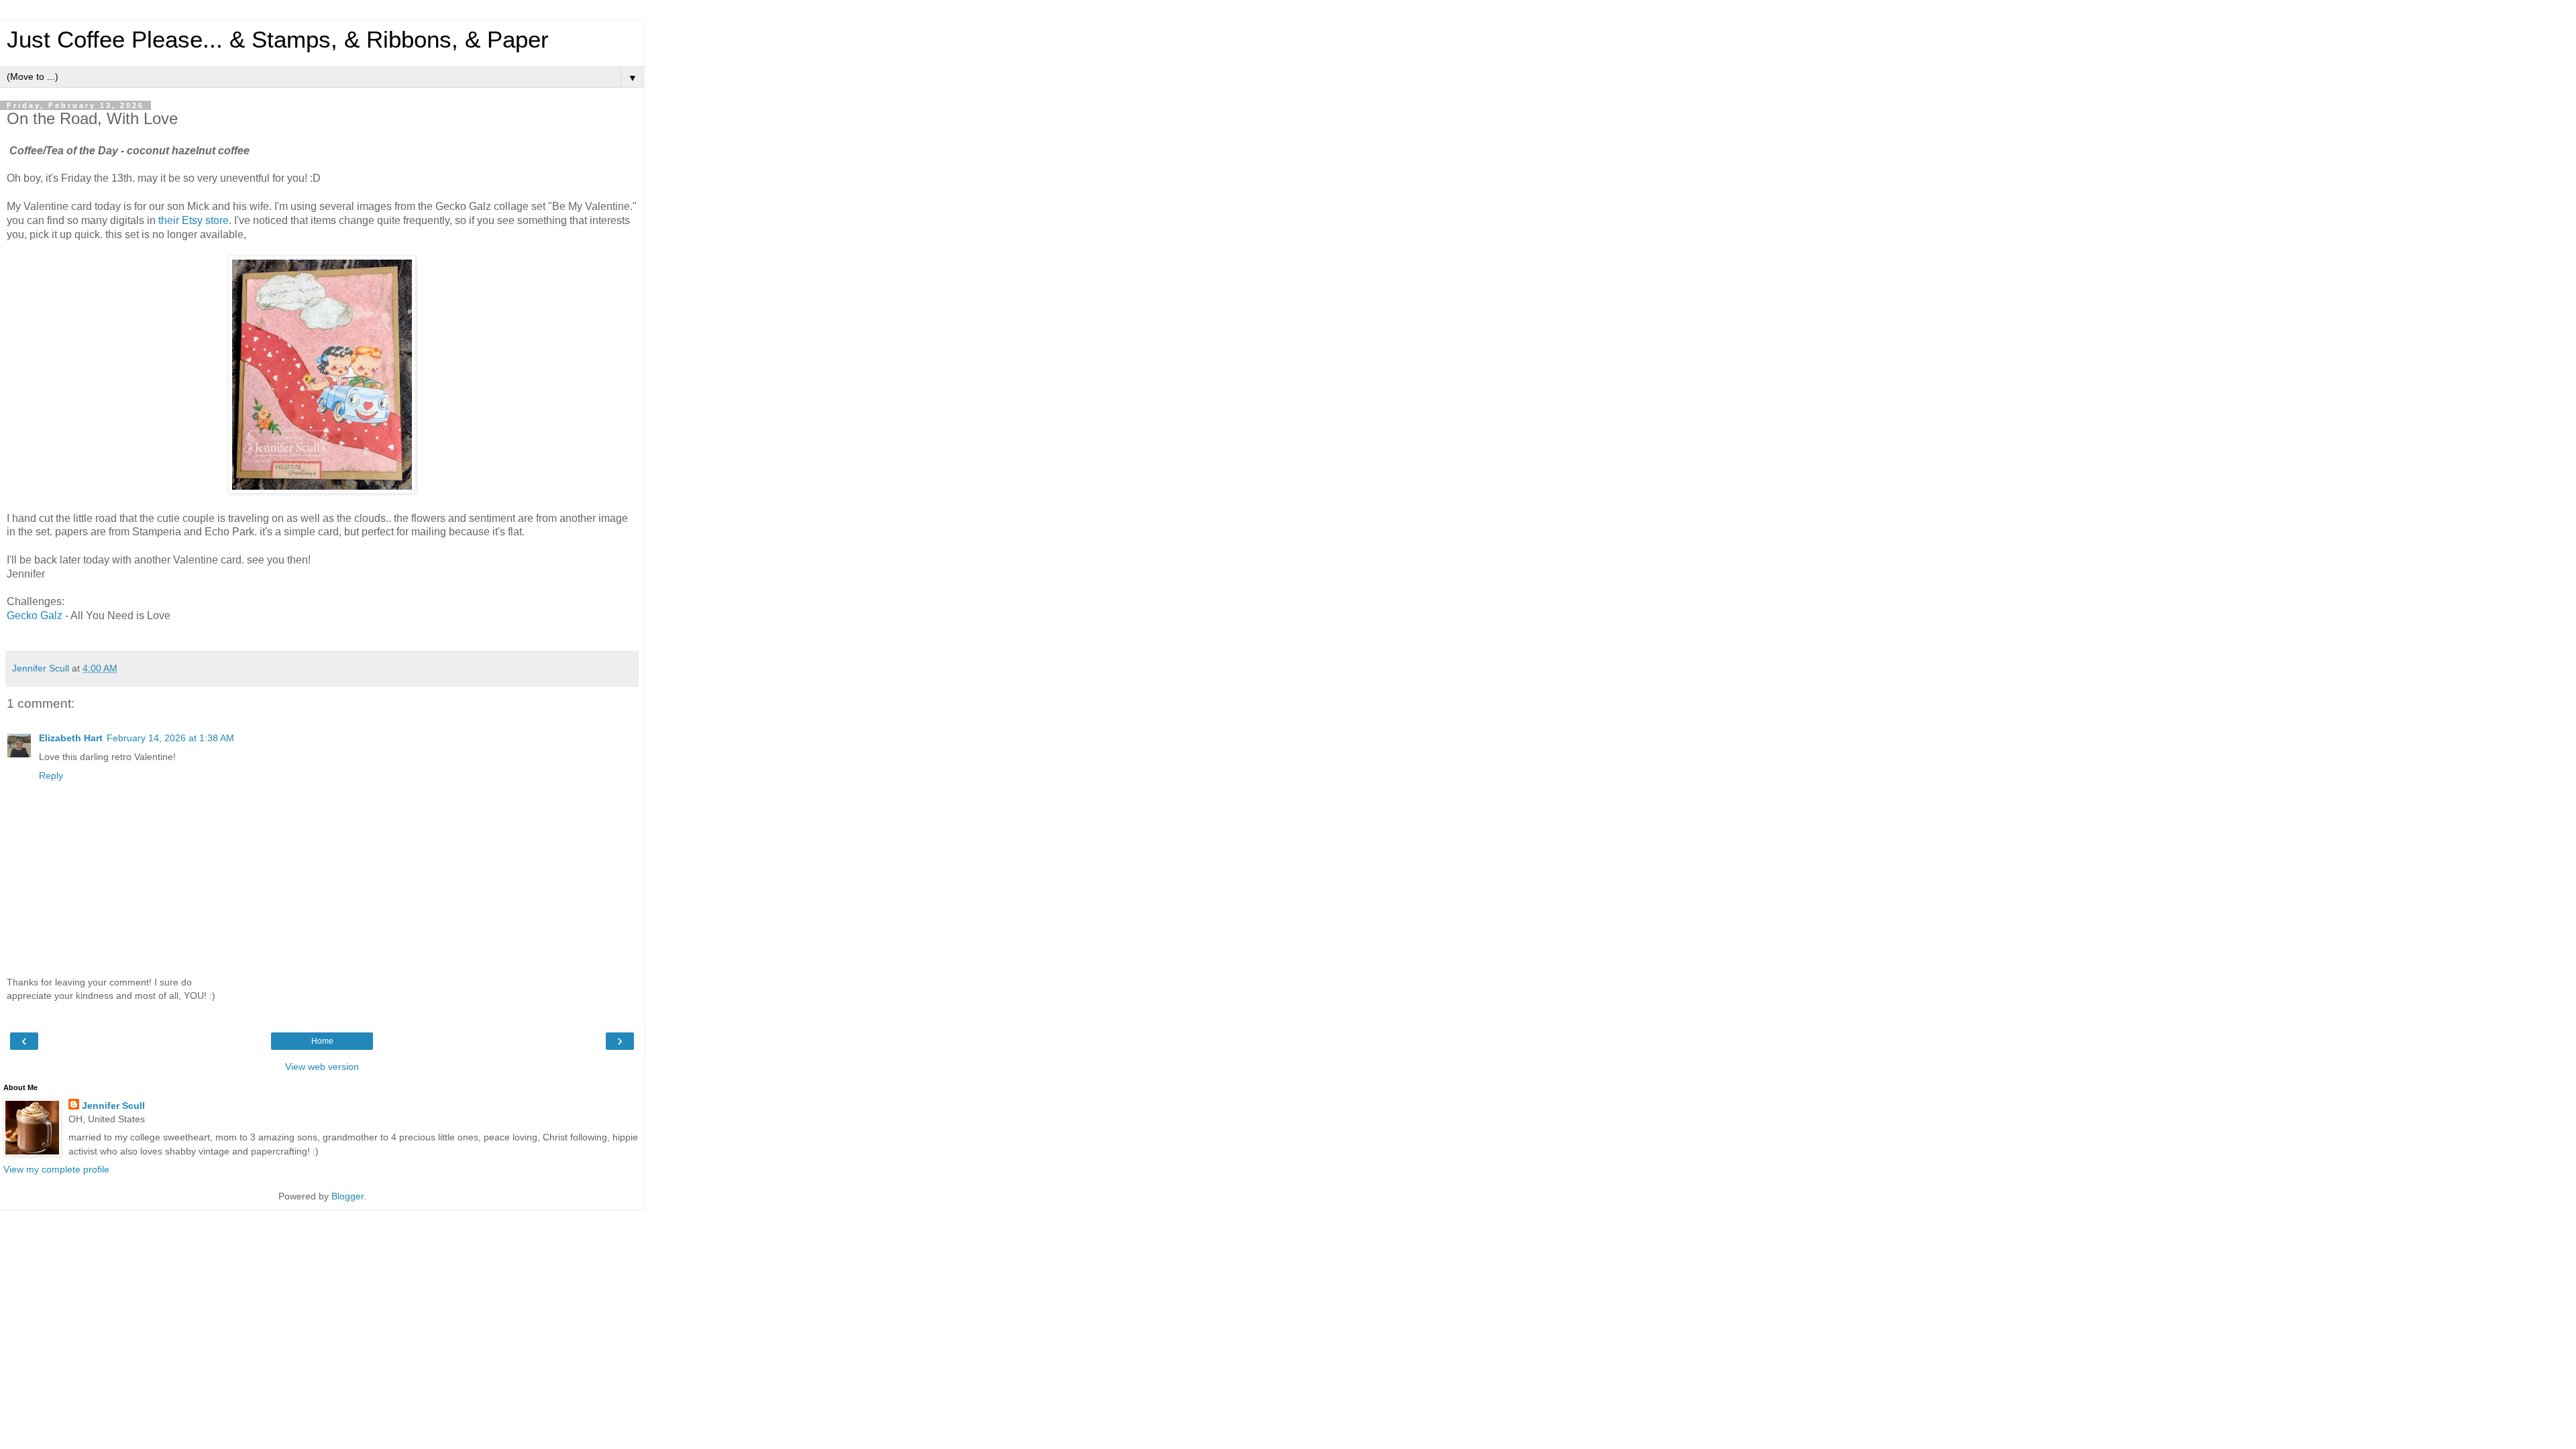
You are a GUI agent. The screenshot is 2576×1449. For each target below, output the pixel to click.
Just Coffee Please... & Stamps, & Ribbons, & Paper (278, 40)
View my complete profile (56, 1169)
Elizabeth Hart (71, 738)
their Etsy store (194, 220)
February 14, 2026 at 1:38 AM (170, 738)
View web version (322, 1067)
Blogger (347, 1196)
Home (322, 1041)
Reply (51, 775)
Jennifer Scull (113, 1106)
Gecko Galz (35, 615)
